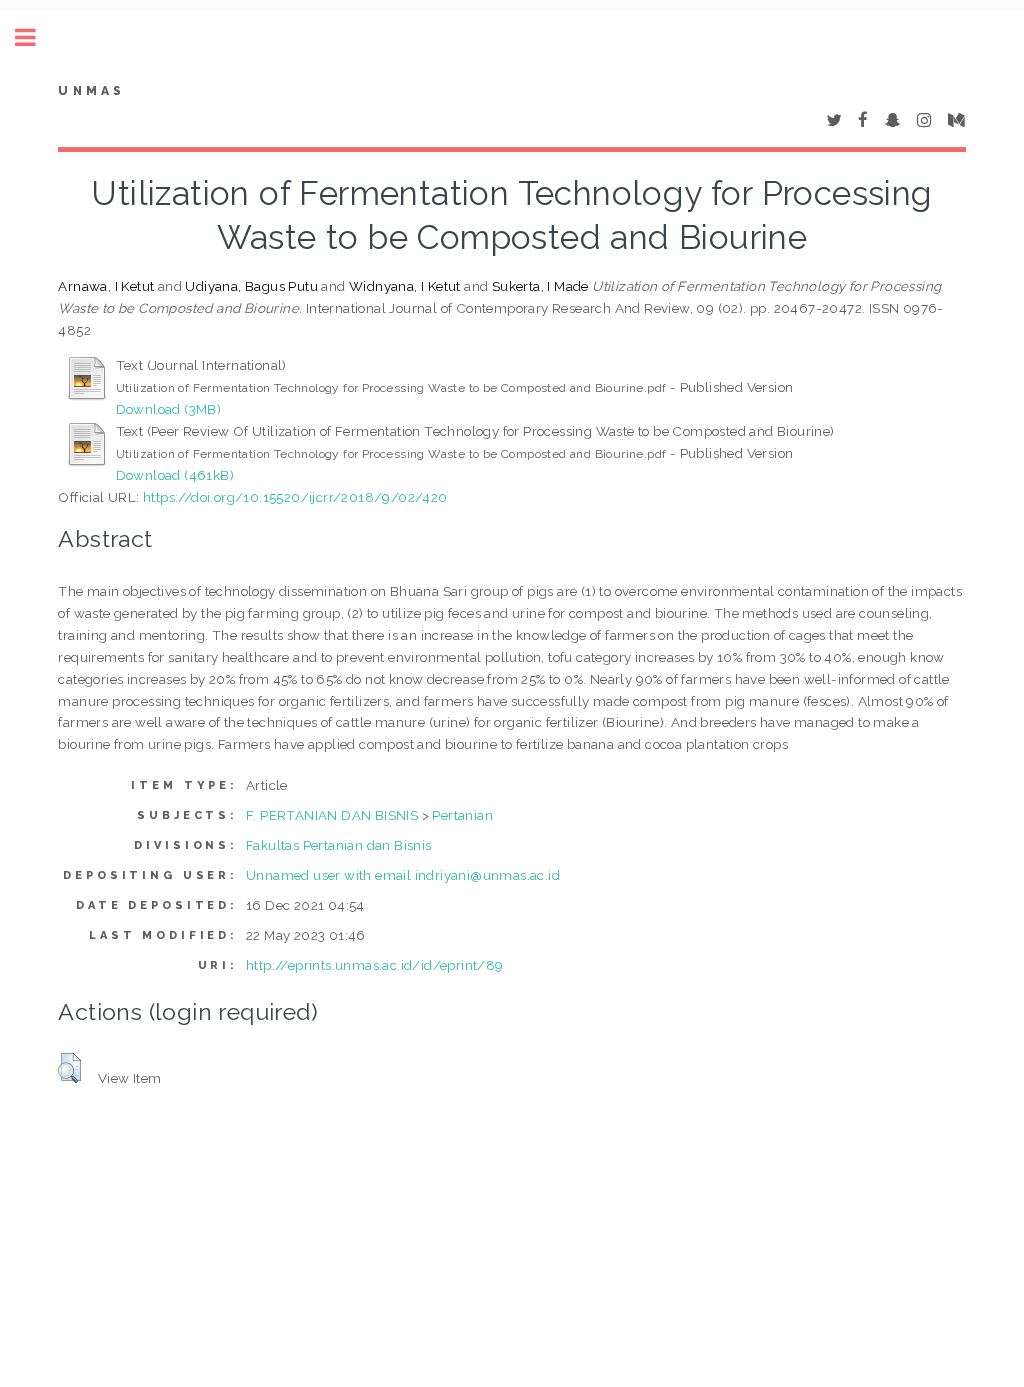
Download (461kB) (175, 475)
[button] (69, 1068)
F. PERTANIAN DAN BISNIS (332, 815)
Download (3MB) (169, 409)
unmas (91, 91)
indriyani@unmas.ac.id (487, 875)
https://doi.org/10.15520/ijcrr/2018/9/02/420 (295, 497)
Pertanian (462, 815)
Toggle (36, 37)
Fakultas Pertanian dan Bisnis (339, 845)
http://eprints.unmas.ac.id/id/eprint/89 (375, 965)
